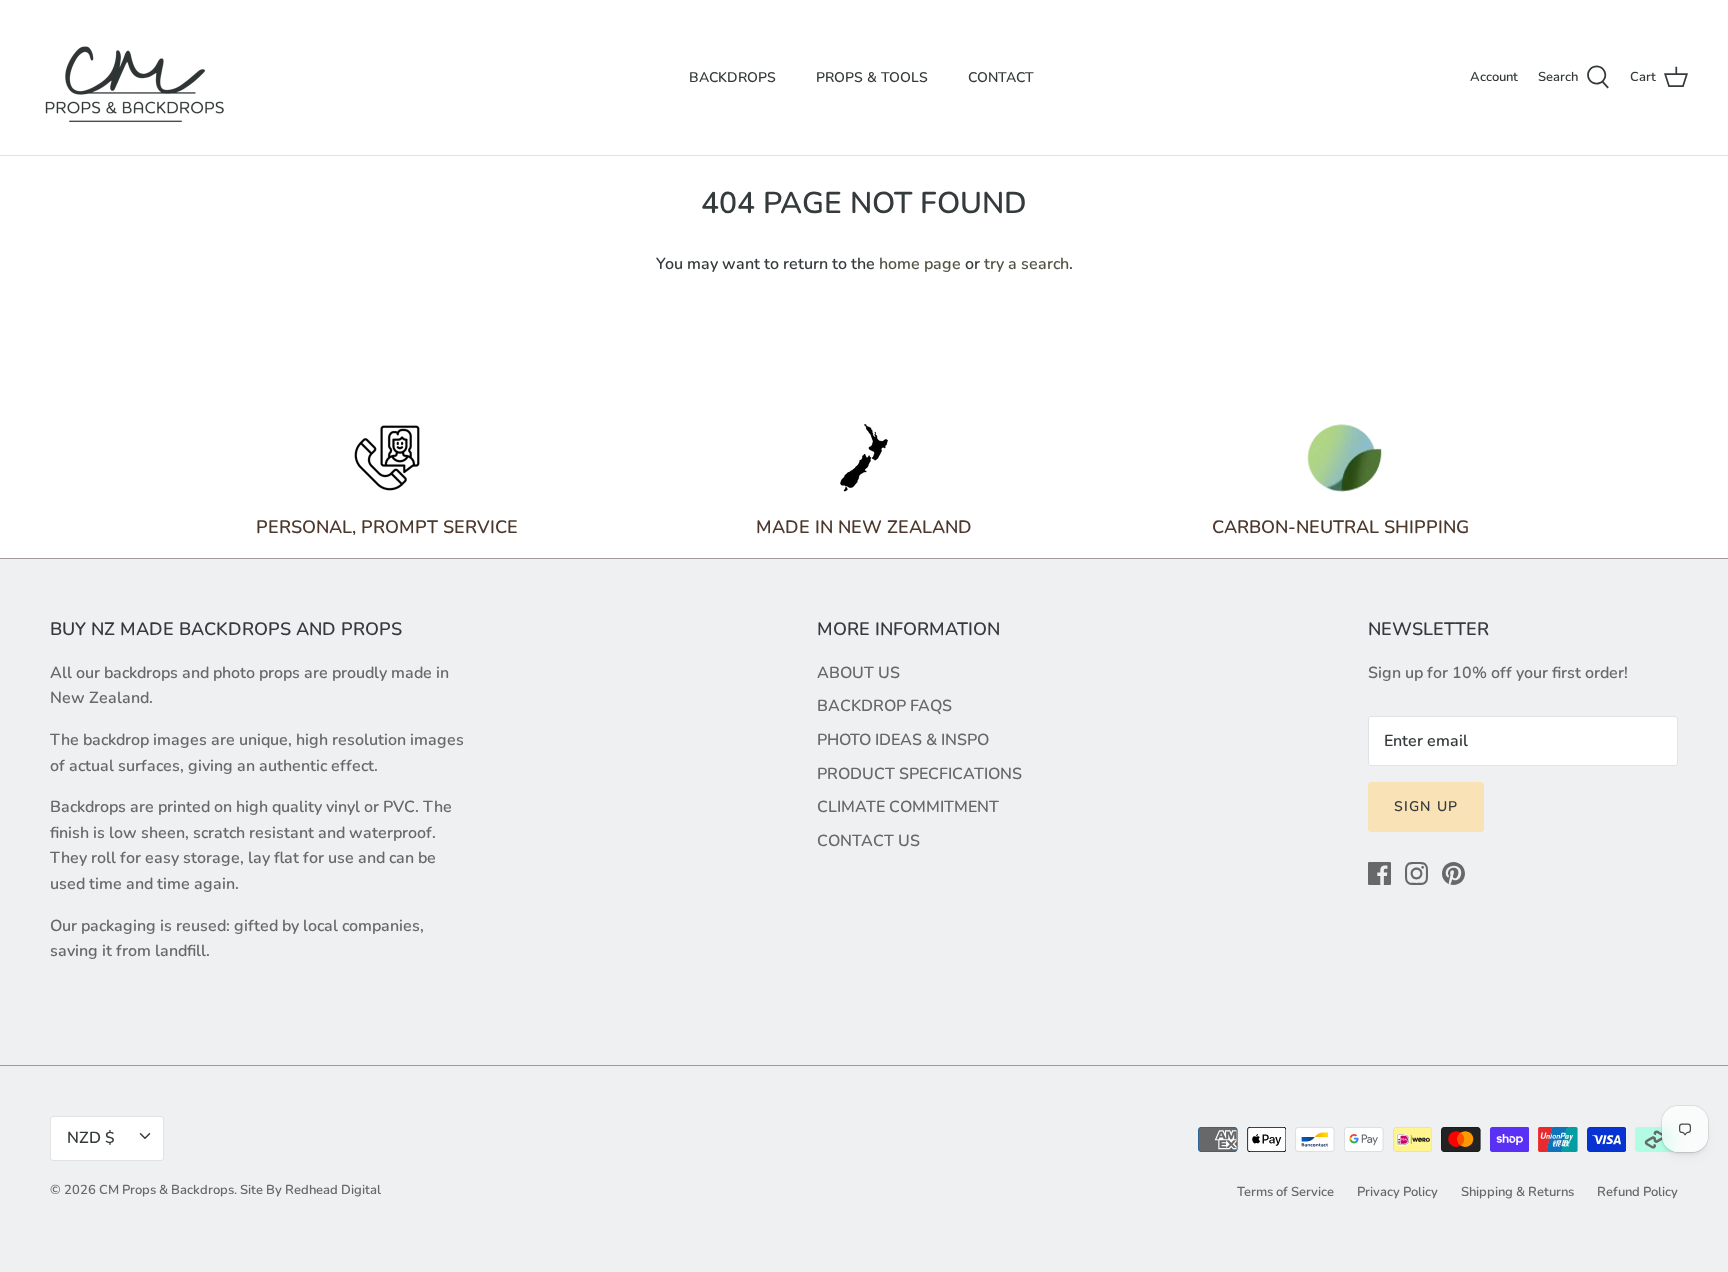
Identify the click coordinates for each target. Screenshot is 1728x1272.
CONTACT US (868, 841)
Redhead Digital (333, 1190)
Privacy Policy (1397, 1192)
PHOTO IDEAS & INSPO (903, 740)
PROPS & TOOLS (872, 77)
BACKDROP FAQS (884, 706)
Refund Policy (1637, 1192)
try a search (1026, 264)
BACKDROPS (732, 77)
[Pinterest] (1453, 873)
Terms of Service (1285, 1192)
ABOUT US (858, 673)
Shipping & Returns (1517, 1192)
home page (920, 264)
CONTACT (1001, 77)
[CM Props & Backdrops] (135, 77)
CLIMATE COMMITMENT (908, 807)
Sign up (1426, 806)
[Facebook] (1379, 873)
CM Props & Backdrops (166, 1190)
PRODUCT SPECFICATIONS (919, 774)
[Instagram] (1416, 873)
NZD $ (91, 1138)
